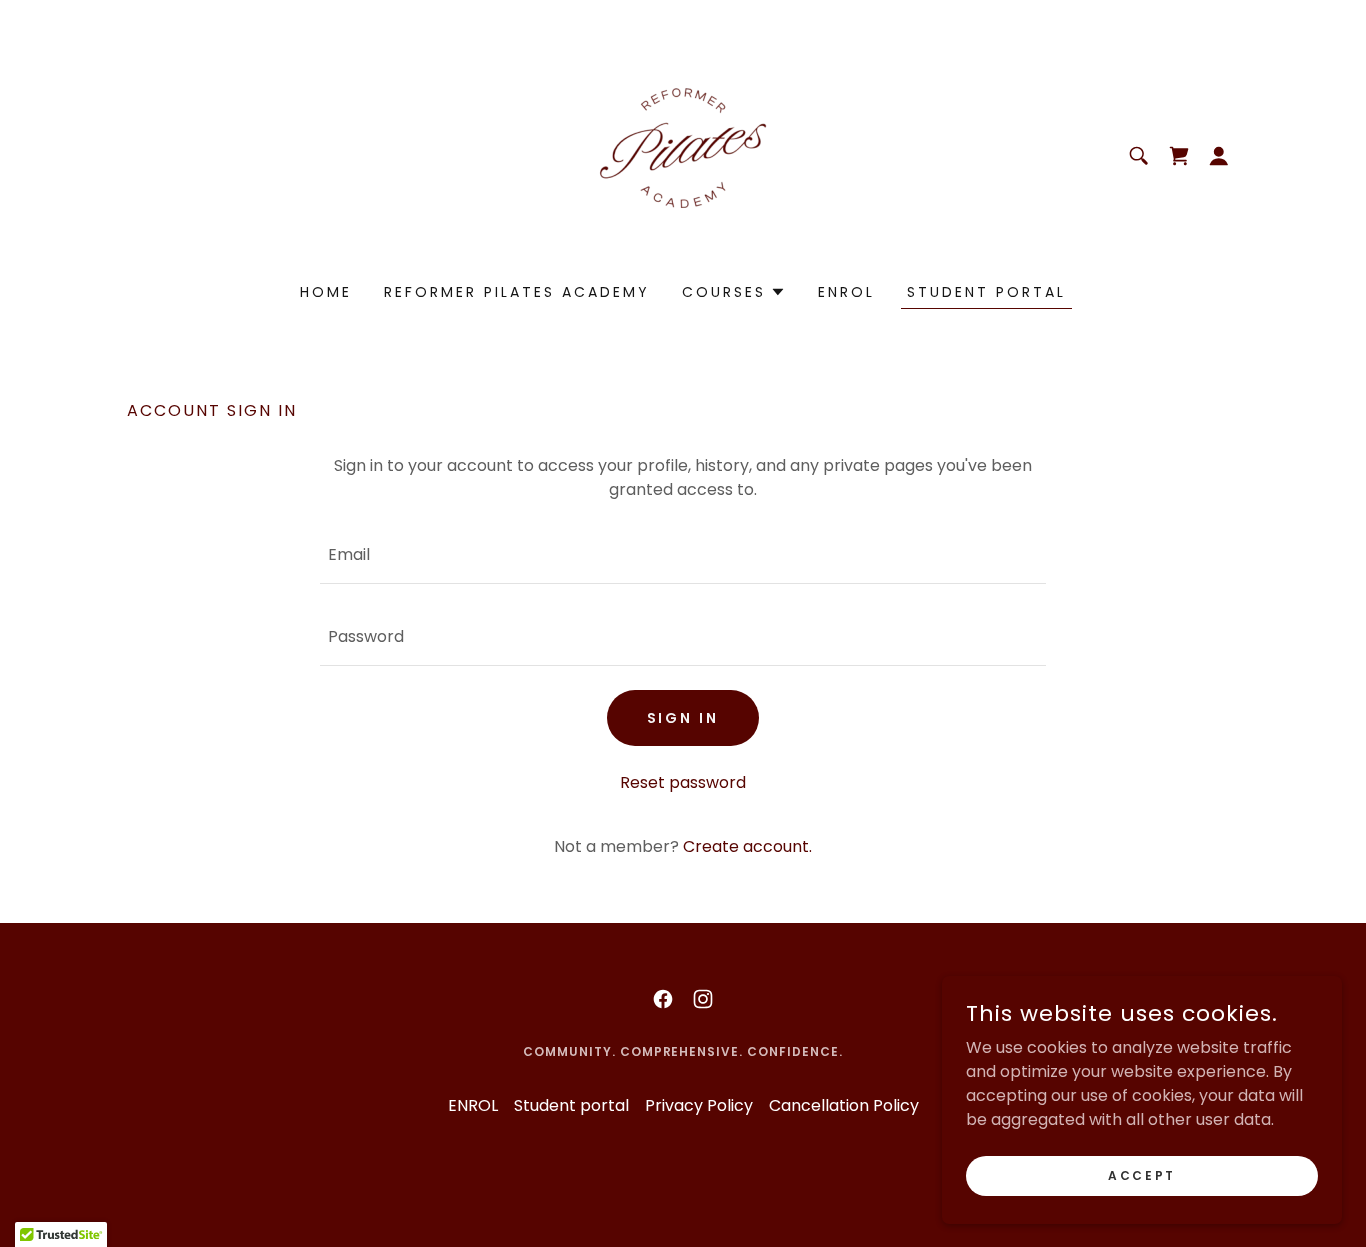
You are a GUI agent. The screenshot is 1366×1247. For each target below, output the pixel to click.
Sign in (683, 718)
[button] (1219, 156)
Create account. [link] (747, 846)
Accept (1141, 1174)
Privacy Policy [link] (699, 1105)
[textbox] (682, 555)
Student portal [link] (986, 292)
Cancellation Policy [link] (844, 1105)
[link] (683, 154)
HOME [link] (326, 292)
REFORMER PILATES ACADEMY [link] (517, 292)
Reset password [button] (683, 782)
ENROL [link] (846, 292)
